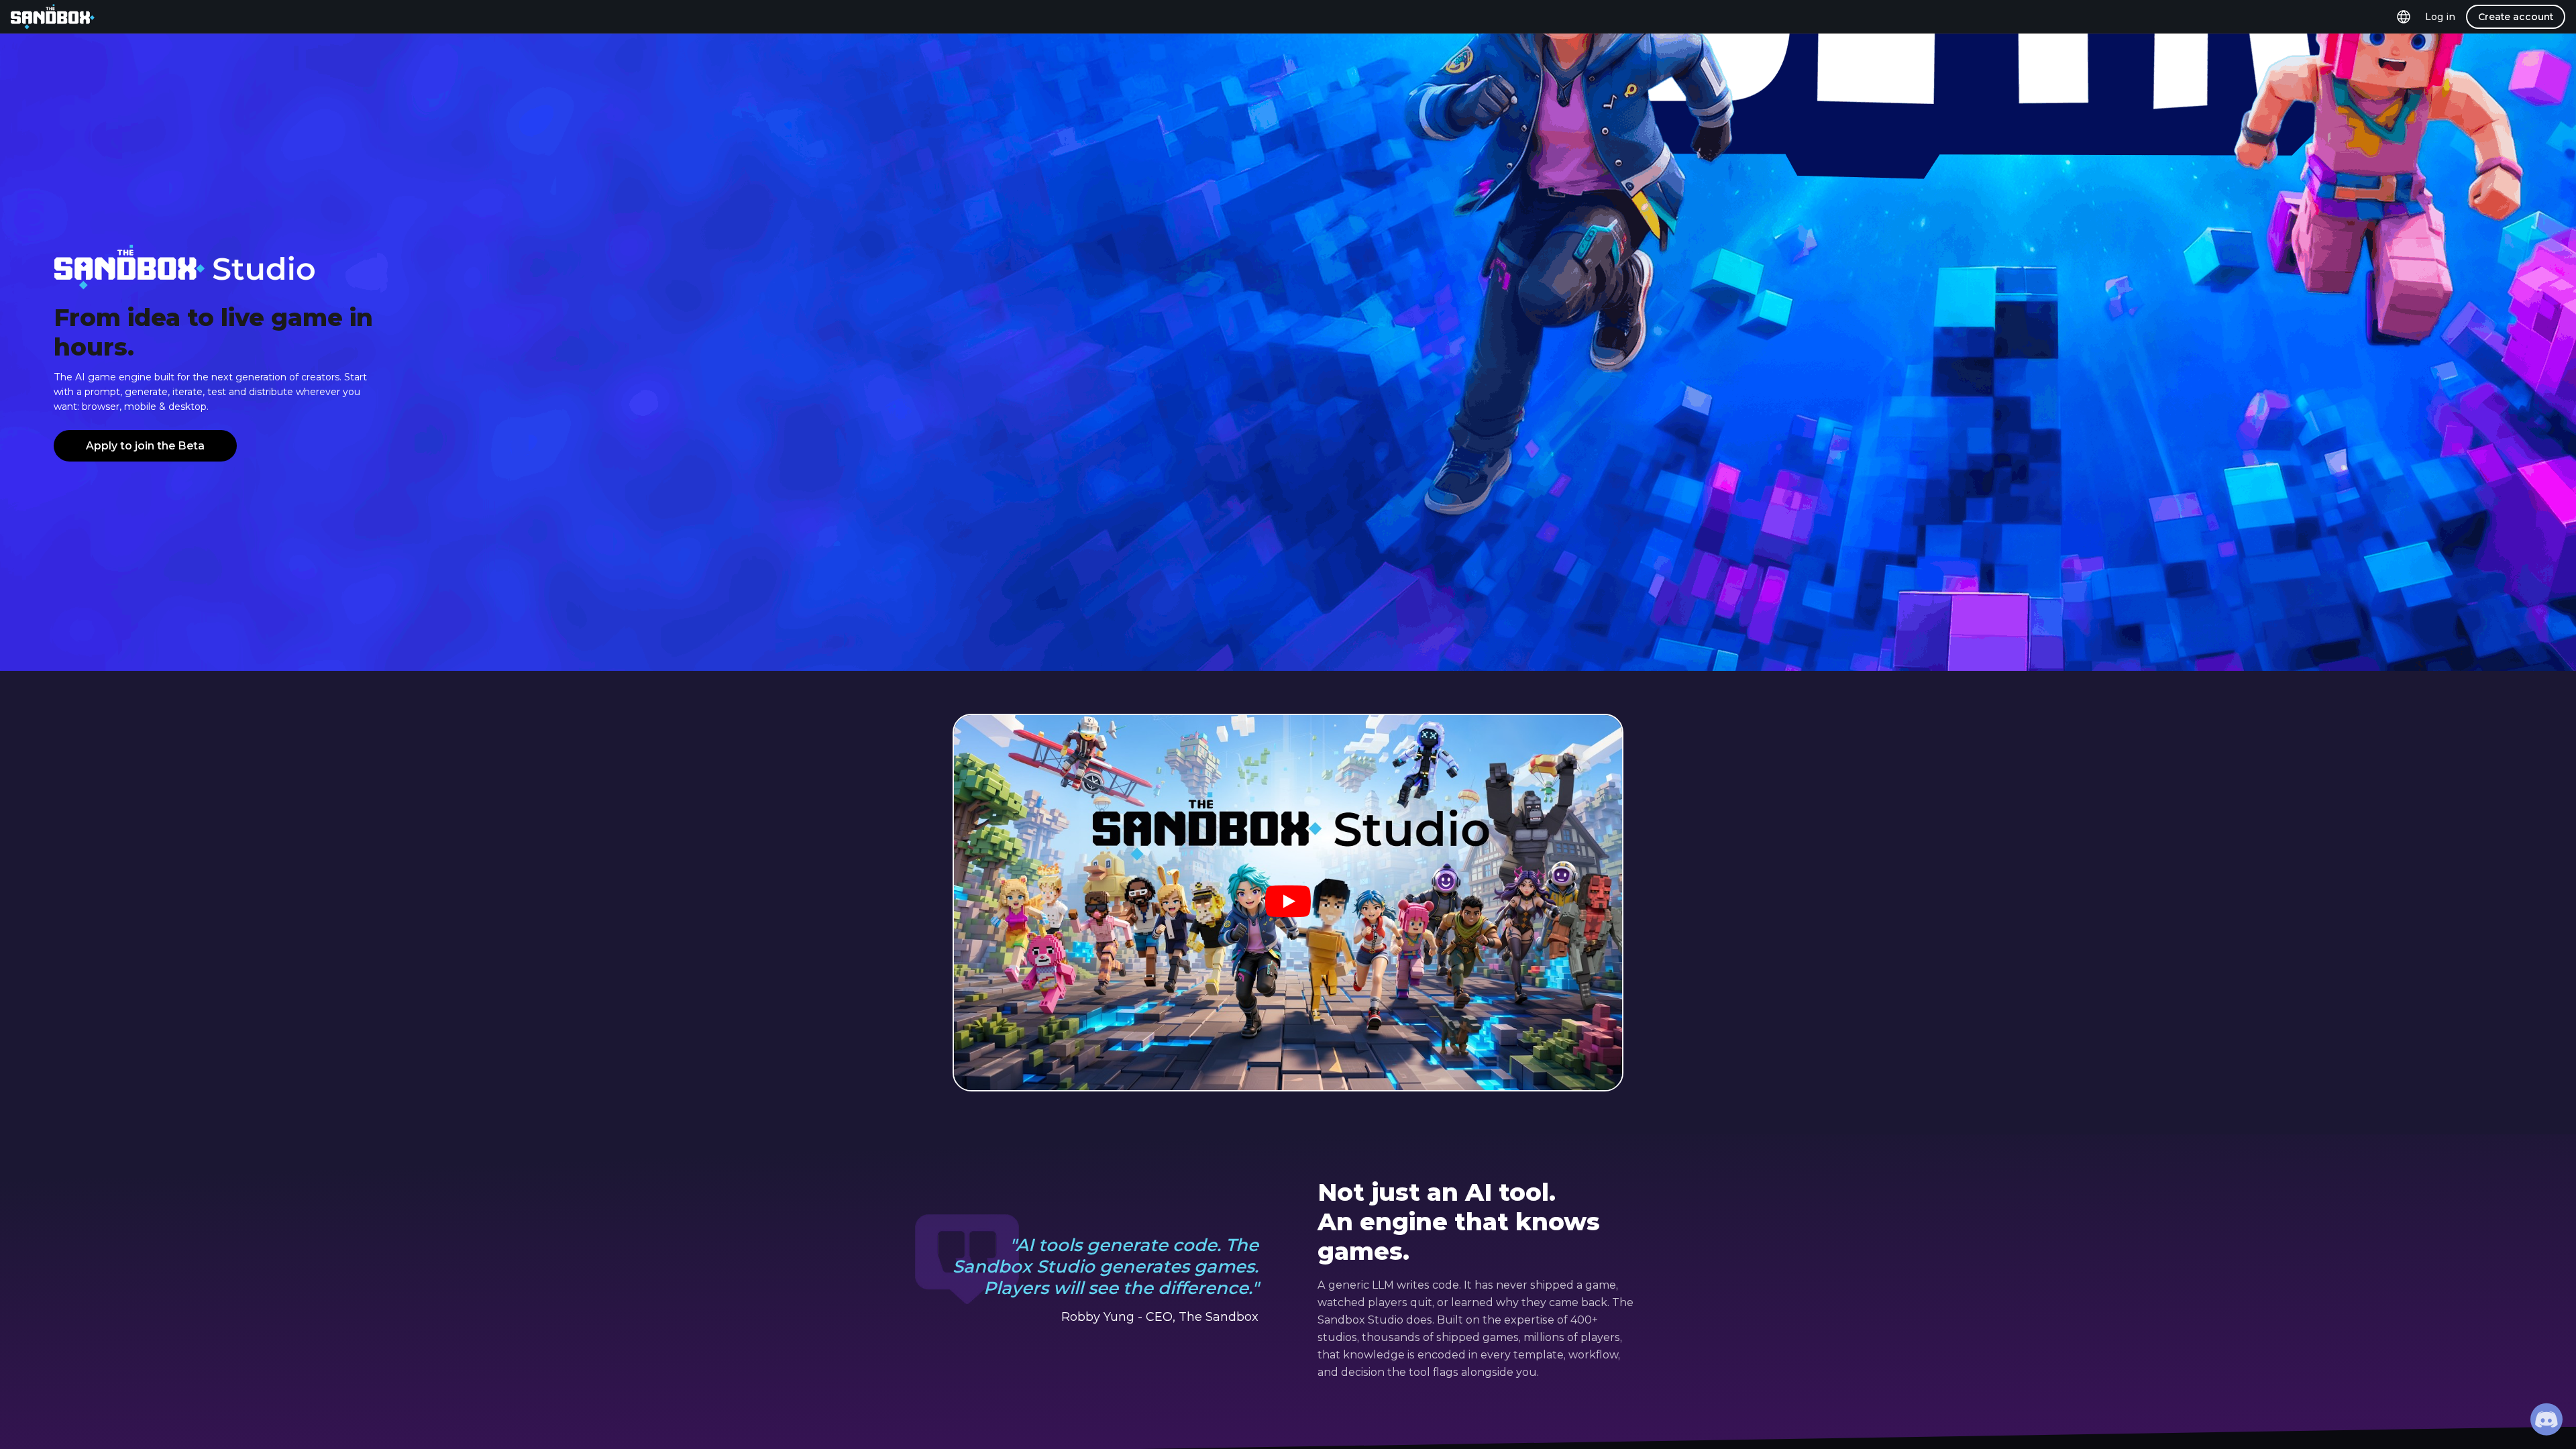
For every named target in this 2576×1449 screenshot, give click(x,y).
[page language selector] (2404, 16)
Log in (2440, 17)
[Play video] (1288, 903)
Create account (2516, 17)
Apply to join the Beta (145, 446)
